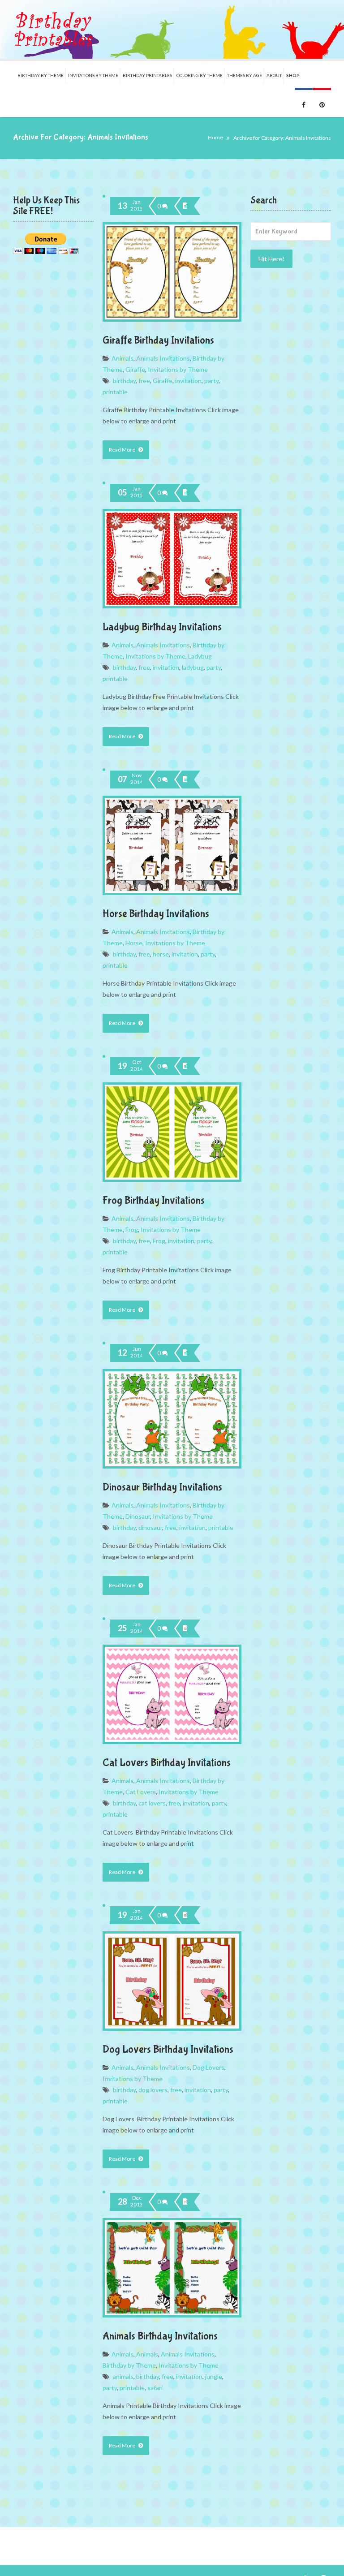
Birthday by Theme (41, 75)
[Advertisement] (291, 420)
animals (123, 2376)
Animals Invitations (163, 358)
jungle (214, 2376)
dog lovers (153, 2090)
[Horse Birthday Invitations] (185, 780)
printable (115, 392)
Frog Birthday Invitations (154, 1200)
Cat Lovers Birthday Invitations (167, 1763)
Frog (132, 1230)
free (144, 381)
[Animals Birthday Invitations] (185, 2202)
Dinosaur (138, 1516)
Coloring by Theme (200, 75)
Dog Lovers (209, 2067)
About (274, 75)
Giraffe (135, 369)
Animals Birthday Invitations (160, 2336)
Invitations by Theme (178, 369)
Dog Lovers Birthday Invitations (168, 2049)
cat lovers (152, 1803)
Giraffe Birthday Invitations (158, 340)
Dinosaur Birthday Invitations (162, 1487)
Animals (123, 358)
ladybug (193, 667)
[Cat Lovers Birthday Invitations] (185, 1628)
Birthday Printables (147, 75)
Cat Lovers (141, 1792)
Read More (123, 450)
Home (215, 137)
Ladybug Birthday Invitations (162, 627)
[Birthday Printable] (53, 29)
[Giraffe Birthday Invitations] (185, 206)
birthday (124, 381)
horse (161, 954)
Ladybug (200, 656)
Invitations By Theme (93, 75)
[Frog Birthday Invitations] (185, 1066)
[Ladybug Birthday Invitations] (185, 493)
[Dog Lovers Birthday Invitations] (185, 1915)
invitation (188, 381)
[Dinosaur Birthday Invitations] (185, 1353)
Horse (134, 943)
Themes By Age (245, 75)
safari (155, 2388)
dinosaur (150, 1527)
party (211, 381)
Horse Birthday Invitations (156, 914)
